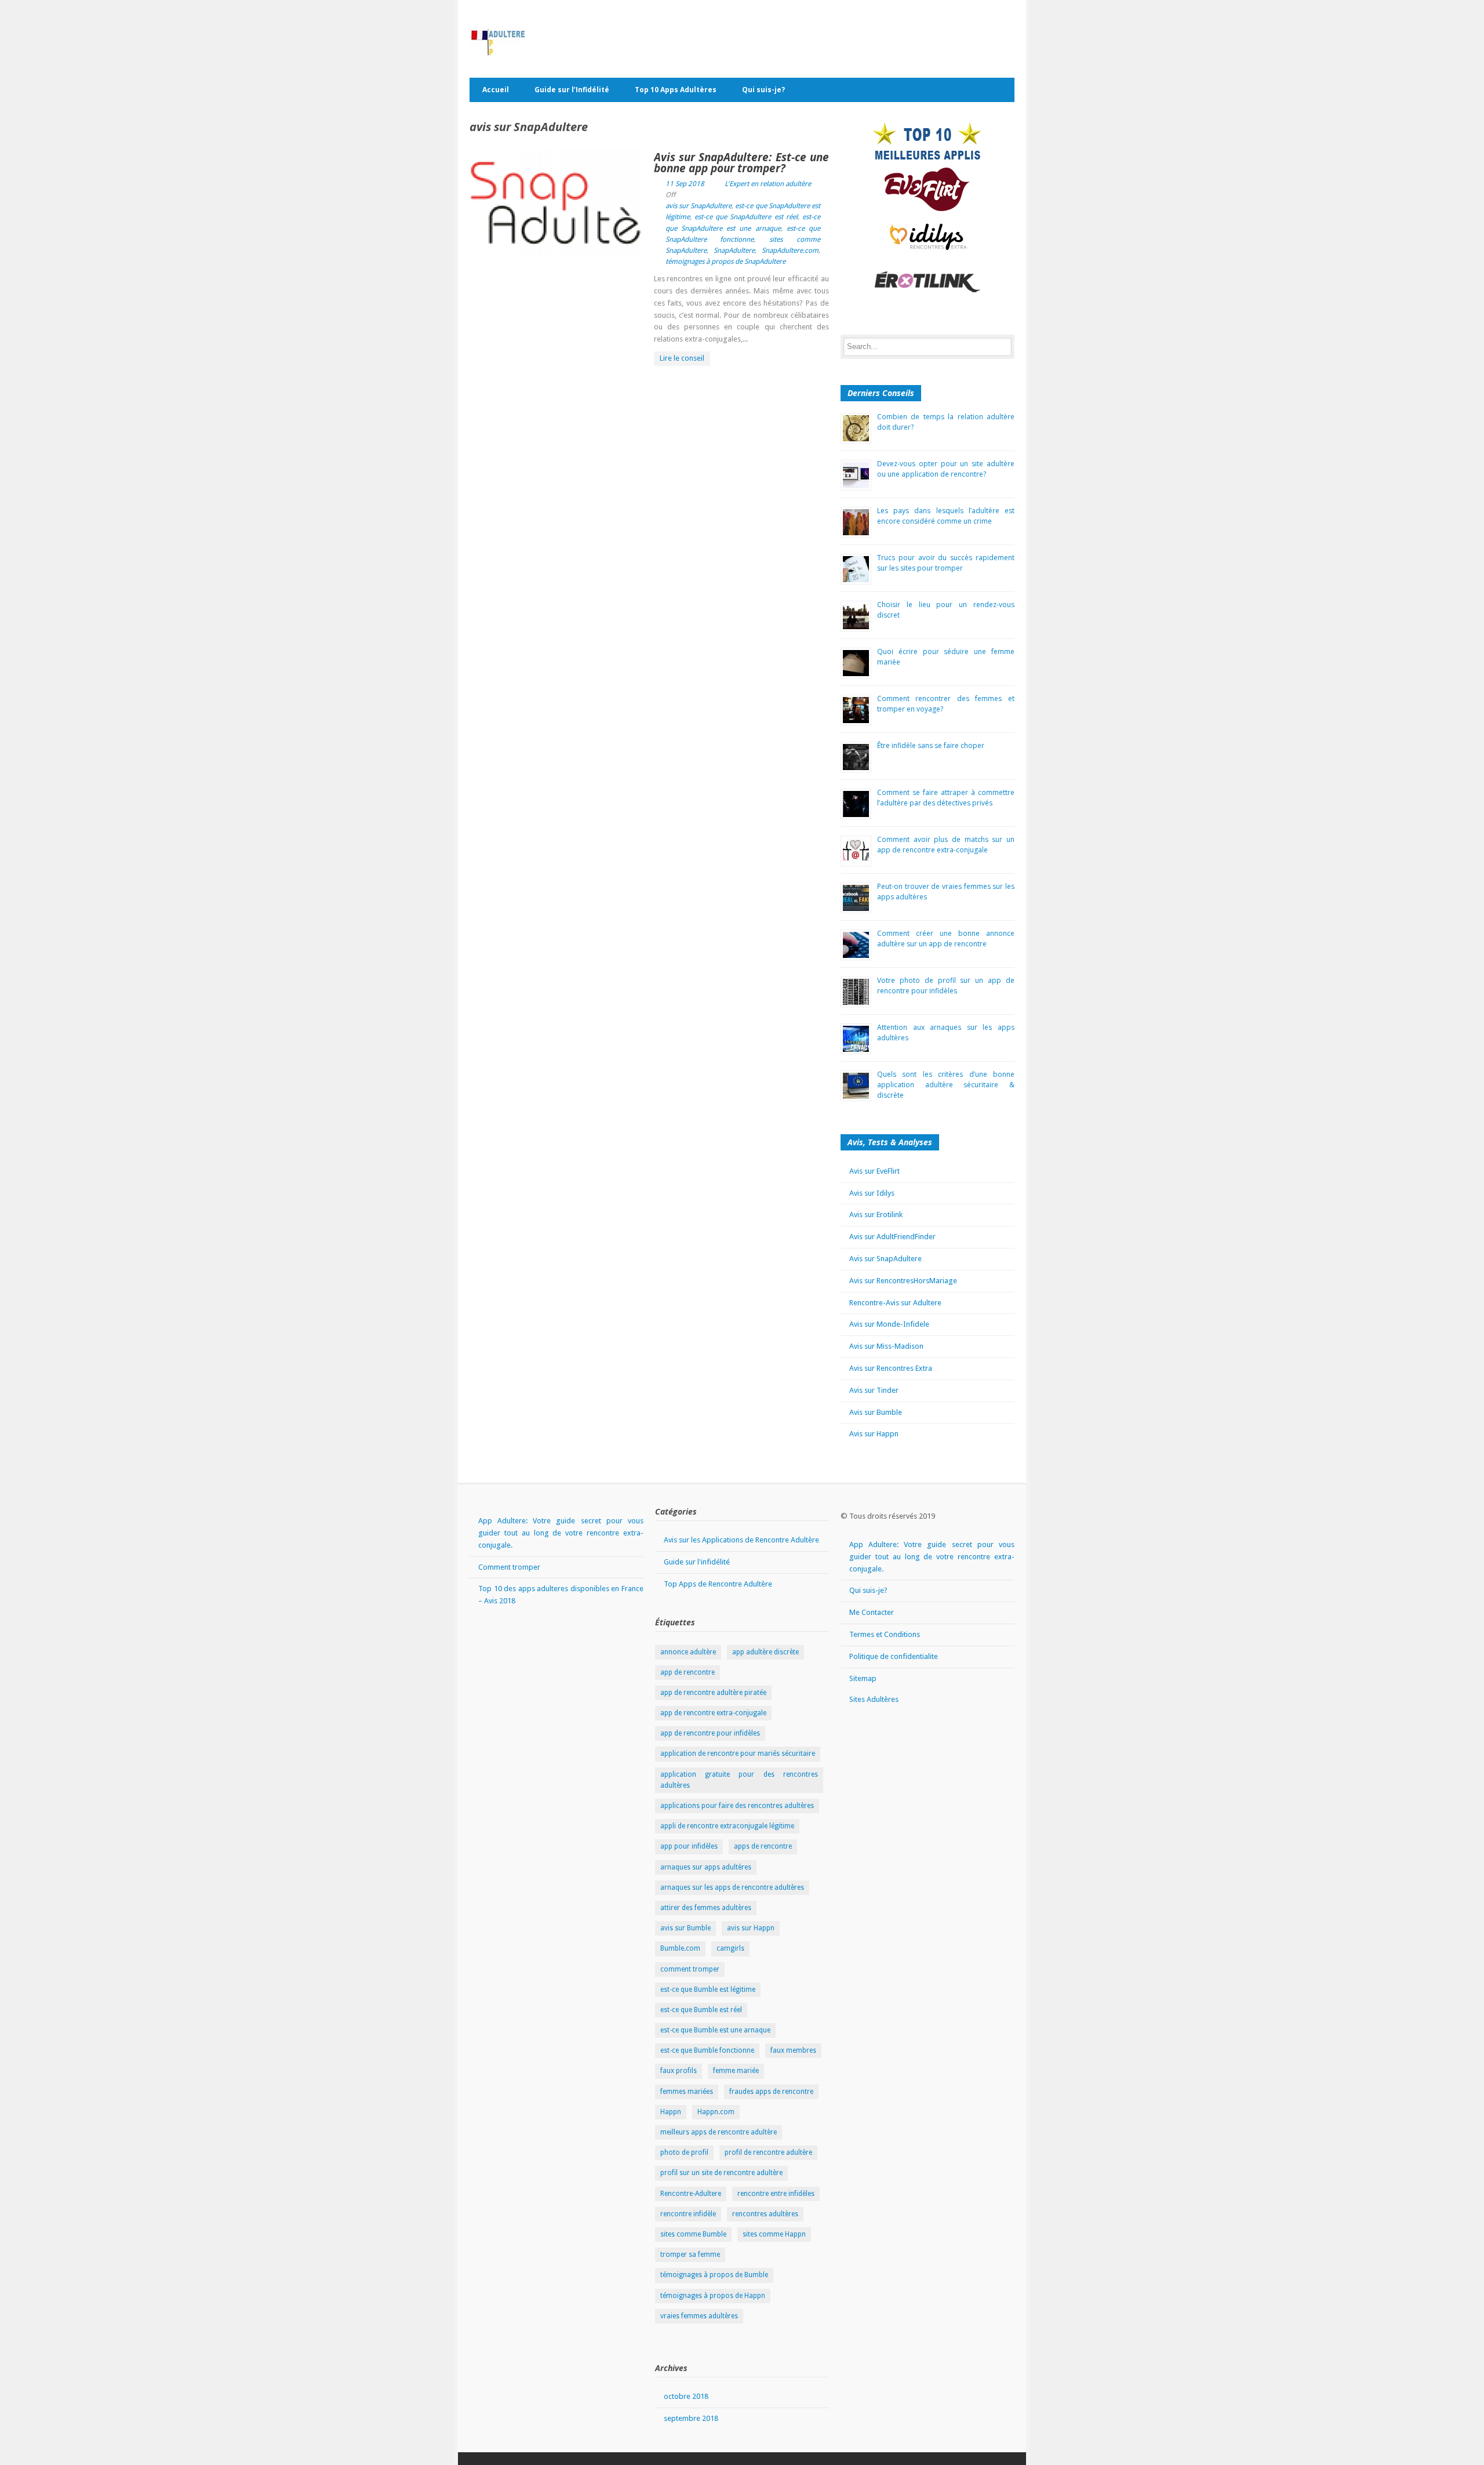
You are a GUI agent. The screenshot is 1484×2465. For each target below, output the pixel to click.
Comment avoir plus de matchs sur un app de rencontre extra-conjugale (946, 845)
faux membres (793, 2050)
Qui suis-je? (763, 90)
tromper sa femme (690, 2255)
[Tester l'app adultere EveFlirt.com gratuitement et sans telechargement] (927, 189)
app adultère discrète (765, 1652)
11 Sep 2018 (685, 184)
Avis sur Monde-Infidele (889, 1324)
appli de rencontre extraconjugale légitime (727, 1826)
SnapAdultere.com (790, 251)
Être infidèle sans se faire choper (931, 745)
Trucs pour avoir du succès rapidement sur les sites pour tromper (946, 563)
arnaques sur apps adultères (706, 1867)
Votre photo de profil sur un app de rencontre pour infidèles (946, 985)
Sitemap (863, 1678)
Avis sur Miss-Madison (886, 1346)
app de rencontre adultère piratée (713, 1693)
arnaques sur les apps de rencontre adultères (732, 1887)
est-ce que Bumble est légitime (708, 1990)
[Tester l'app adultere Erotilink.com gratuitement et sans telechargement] (927, 282)
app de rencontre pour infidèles (710, 1733)
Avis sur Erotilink (876, 1215)
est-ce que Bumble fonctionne (707, 2050)
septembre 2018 (691, 2418)
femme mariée (736, 2071)
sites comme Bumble (693, 2234)
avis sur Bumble (685, 1928)
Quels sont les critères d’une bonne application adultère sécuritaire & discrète (946, 1085)
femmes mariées (687, 2092)
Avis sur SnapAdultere (885, 1259)
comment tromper (690, 1969)
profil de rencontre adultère (768, 2152)
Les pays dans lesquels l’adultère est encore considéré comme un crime (946, 516)
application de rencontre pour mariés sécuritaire (738, 1754)
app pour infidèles (689, 1846)
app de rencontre (688, 1672)
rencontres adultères (765, 2214)
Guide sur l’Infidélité (572, 90)
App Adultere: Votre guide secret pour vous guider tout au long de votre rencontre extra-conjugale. (561, 1533)
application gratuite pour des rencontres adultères (739, 1780)
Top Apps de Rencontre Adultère (718, 1584)
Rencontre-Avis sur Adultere (895, 1303)
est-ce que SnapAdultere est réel (746, 217)
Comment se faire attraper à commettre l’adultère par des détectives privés (946, 798)
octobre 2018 (686, 2396)
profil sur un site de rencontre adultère (721, 2173)
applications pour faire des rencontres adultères (737, 1806)
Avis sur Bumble (876, 1412)
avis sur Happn (751, 1928)
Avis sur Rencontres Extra (891, 1368)
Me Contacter (872, 1612)
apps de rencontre (763, 1846)
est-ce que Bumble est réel (701, 2010)
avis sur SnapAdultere (699, 206)
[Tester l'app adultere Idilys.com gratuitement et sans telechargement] (927, 236)
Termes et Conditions (885, 1634)
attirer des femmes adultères (706, 1908)
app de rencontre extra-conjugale (713, 1713)
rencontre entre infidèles (776, 2194)
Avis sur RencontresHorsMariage (903, 1281)
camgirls (730, 1948)
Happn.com (716, 2112)
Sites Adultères (874, 1699)
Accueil (496, 90)
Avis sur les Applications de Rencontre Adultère (741, 1540)
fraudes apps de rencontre (771, 2092)
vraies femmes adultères (699, 2316)
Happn (671, 2112)
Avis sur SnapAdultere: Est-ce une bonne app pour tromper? (741, 163)
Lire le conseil (682, 358)
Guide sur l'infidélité (697, 1562)
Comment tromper (509, 1567)
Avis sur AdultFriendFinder (892, 1237)
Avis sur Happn (874, 1434)
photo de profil (684, 2152)
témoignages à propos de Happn (713, 2296)
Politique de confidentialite (894, 1656)
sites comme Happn (774, 2234)
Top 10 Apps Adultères (676, 90)
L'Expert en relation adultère (768, 184)
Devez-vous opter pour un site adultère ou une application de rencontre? (946, 469)
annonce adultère (688, 1652)
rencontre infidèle (688, 2214)
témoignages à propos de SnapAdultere (725, 262)
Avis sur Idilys (872, 1193)
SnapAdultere (734, 251)
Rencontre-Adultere (691, 2194)
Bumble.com (680, 1948)
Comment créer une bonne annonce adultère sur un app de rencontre (946, 939)
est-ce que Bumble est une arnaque (715, 2030)
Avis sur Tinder (874, 1390)
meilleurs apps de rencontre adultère (719, 2132)
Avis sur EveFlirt (874, 1171)
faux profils (679, 2071)
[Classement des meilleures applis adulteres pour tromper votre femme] (927, 144)
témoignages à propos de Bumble (714, 2275)
